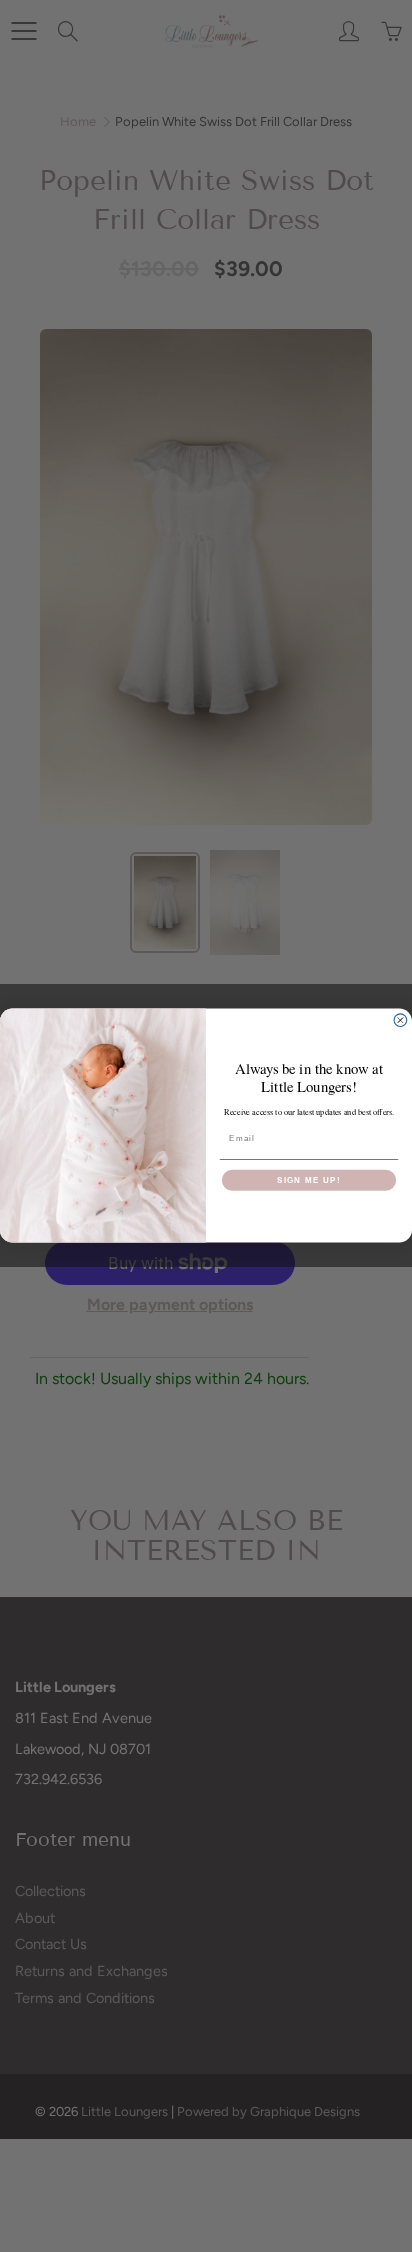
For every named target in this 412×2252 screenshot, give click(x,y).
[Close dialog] (400, 1020)
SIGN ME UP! (309, 1180)
